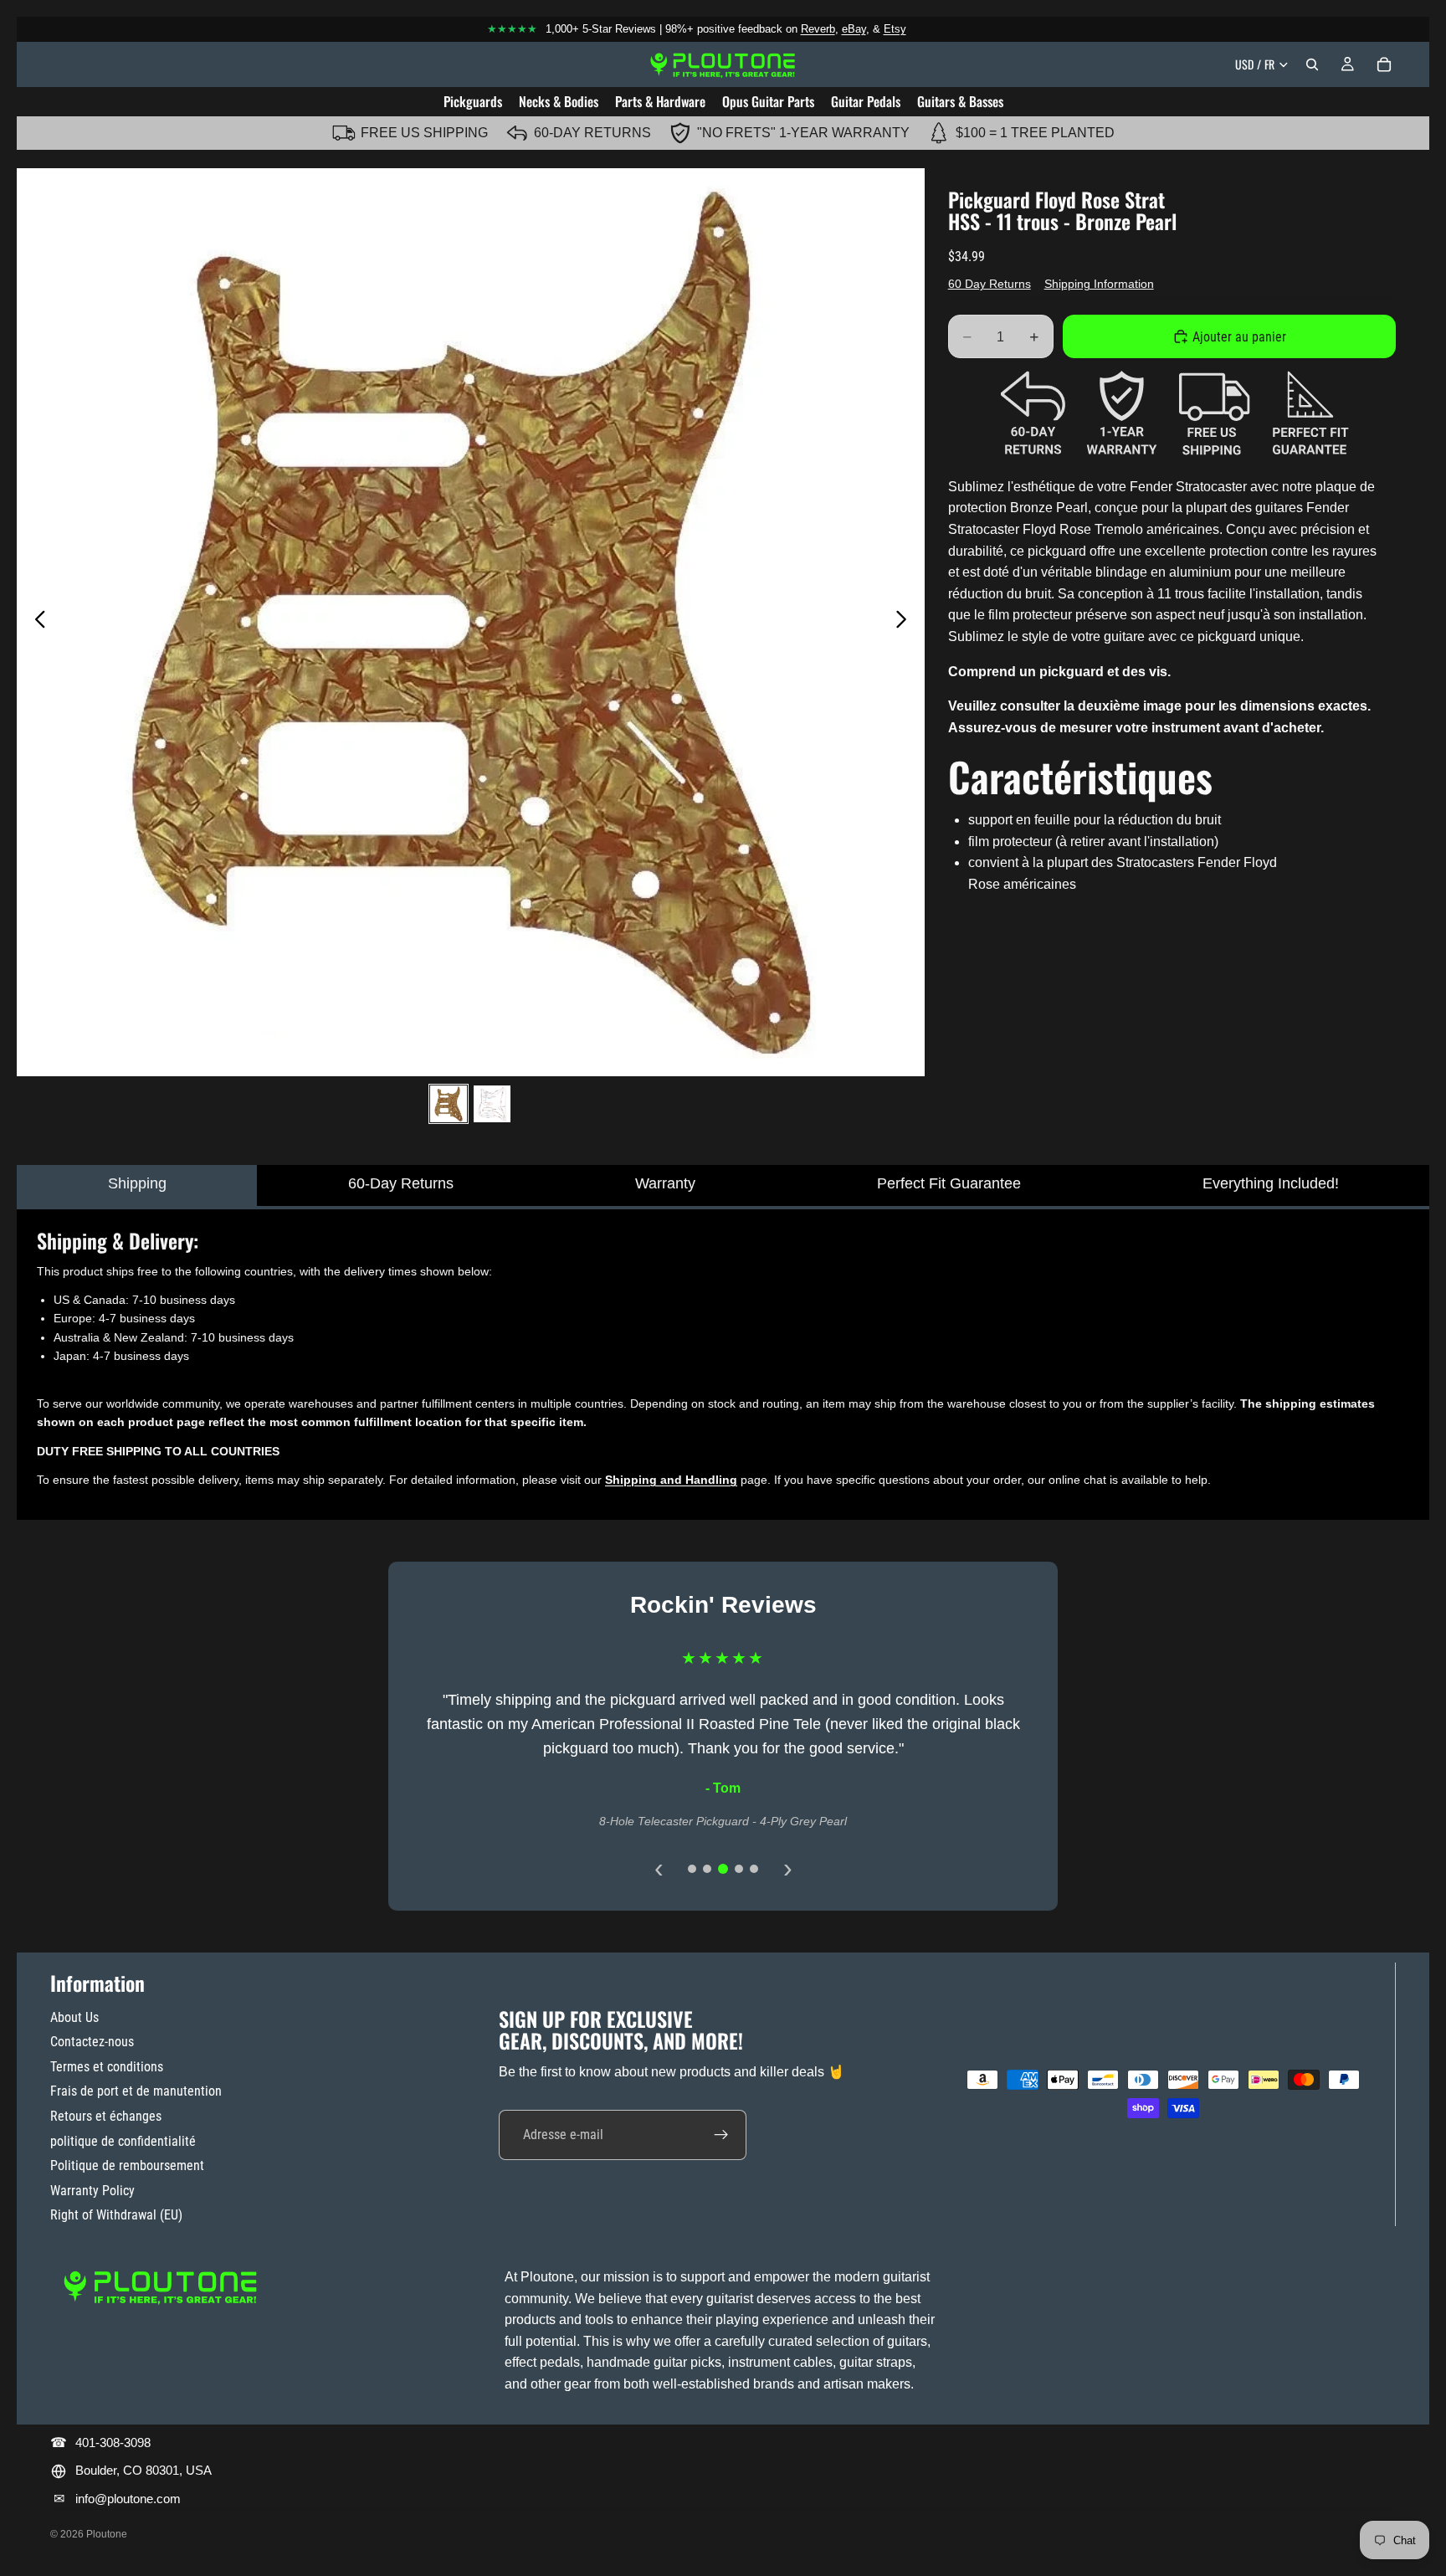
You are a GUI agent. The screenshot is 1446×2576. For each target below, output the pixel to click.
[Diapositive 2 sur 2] (492, 1104)
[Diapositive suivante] (906, 622)
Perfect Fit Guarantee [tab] (949, 1183)
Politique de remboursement (127, 2165)
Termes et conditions (107, 2067)
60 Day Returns (990, 284)
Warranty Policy (92, 2191)
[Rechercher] (1312, 64)
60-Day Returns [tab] (401, 1183)
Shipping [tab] (137, 1183)
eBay (854, 29)
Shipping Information (1099, 284)
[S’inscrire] (721, 2135)
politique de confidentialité (123, 2141)
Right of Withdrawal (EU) (116, 2215)
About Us (74, 2017)
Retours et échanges (106, 2116)
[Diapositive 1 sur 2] (449, 1104)
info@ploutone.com (128, 2499)
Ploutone (107, 2534)
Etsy (895, 29)
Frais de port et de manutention (136, 2091)
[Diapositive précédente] (36, 622)
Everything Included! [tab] (1271, 1183)
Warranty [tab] (665, 1183)
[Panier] (1384, 64)
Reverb (818, 29)
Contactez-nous (92, 2042)
